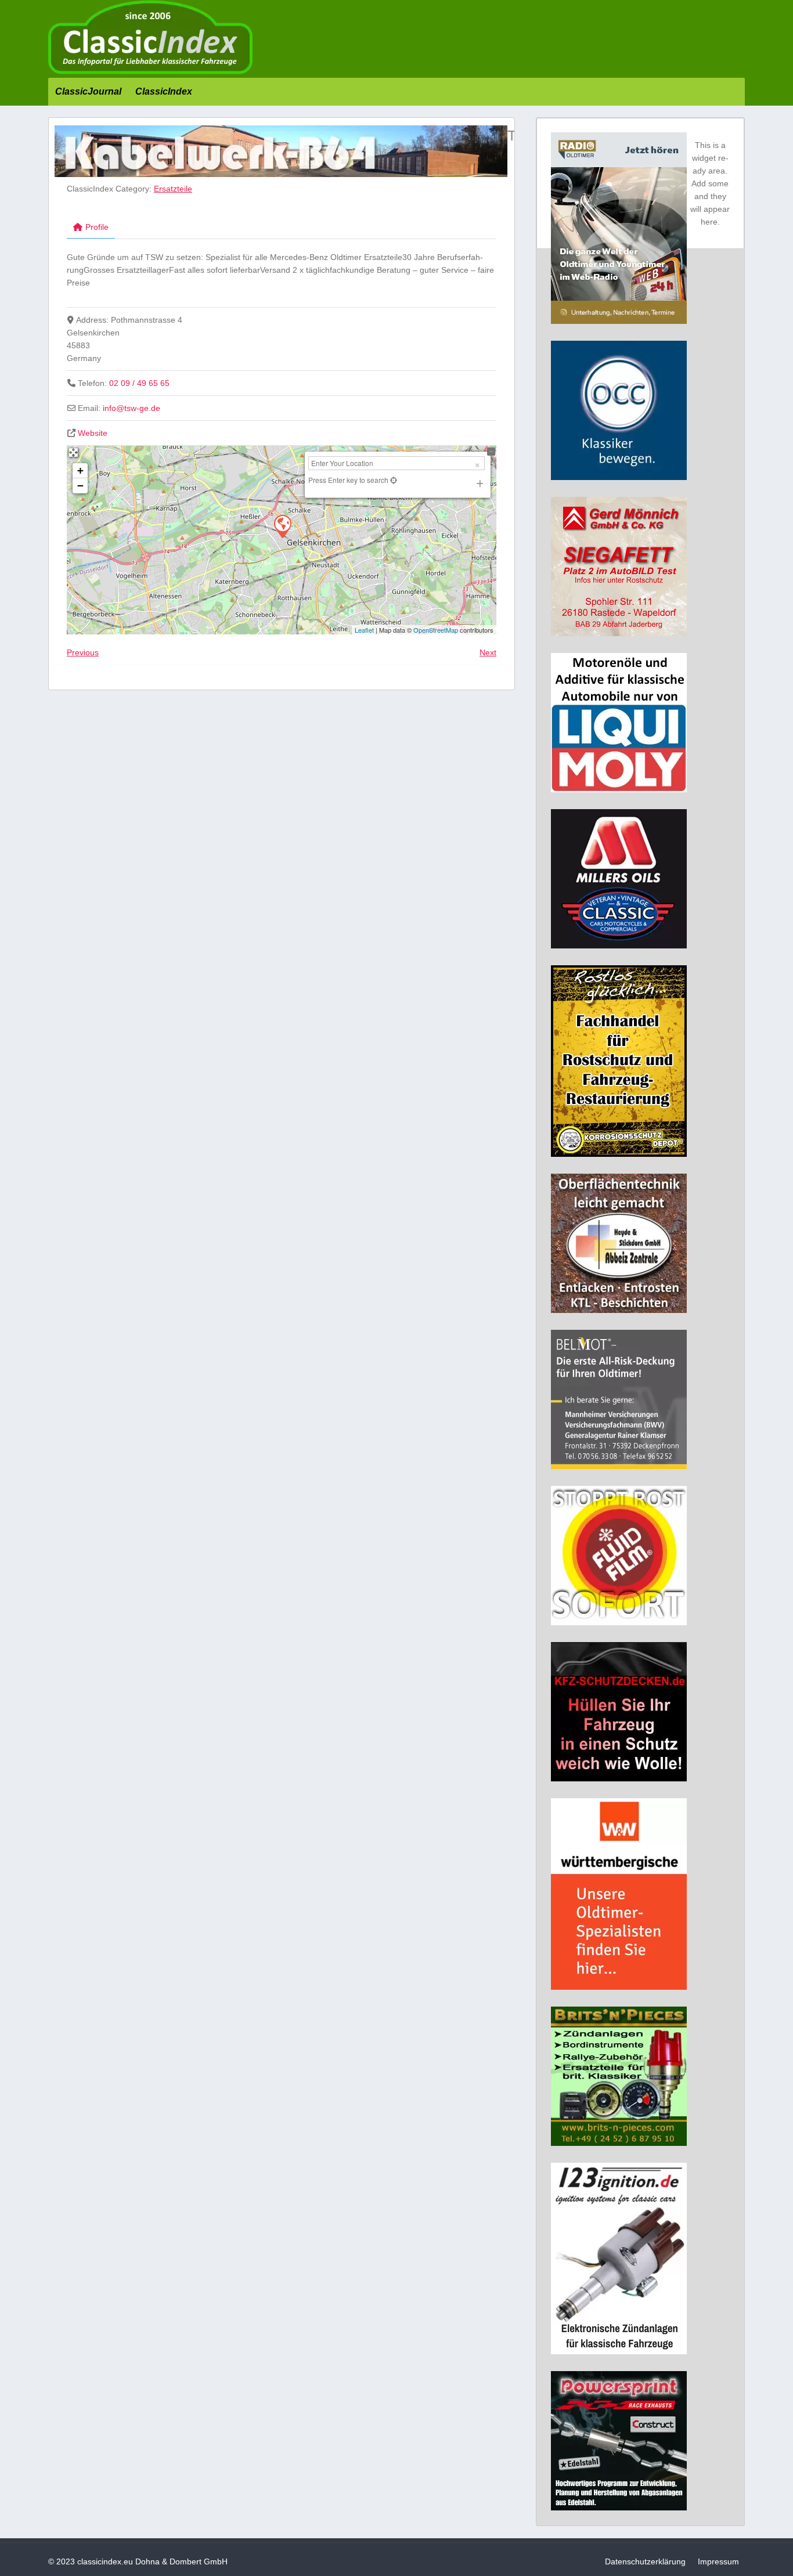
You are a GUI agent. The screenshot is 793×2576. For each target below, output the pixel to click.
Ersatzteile (173, 189)
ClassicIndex (164, 91)
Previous (83, 652)
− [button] (80, 486)
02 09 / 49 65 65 (139, 383)
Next (488, 652)
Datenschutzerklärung (645, 2561)
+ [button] (80, 470)
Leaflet (364, 630)
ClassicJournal (88, 91)
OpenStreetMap (436, 630)
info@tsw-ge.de (131, 408)
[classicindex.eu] (150, 71)
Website (93, 433)
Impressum (718, 2561)
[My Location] (393, 480)
